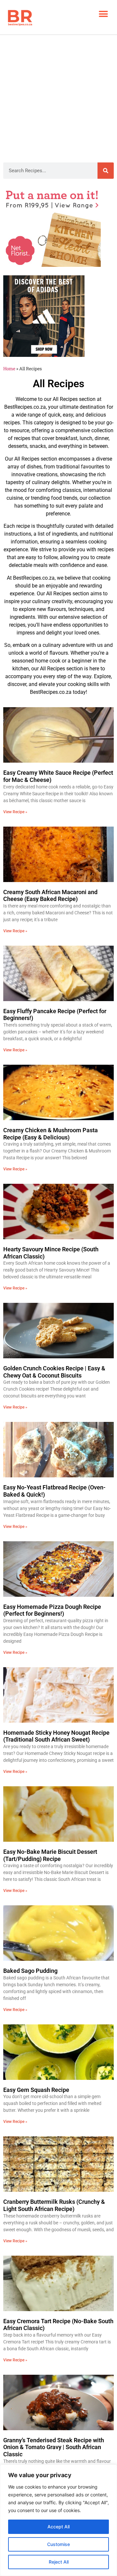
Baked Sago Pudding (30, 1971)
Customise (58, 2544)
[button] (103, 14)
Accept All (58, 2527)
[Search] (106, 171)
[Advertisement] (58, 97)
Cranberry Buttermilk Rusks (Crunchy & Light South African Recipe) (54, 2205)
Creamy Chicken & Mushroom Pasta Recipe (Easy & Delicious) (51, 1134)
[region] (58, 2520)
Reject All (59, 2562)
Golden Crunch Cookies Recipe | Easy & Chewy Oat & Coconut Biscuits (54, 1372)
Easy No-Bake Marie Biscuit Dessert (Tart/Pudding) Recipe (50, 1855)
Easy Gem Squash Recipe (36, 2090)
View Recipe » (15, 812)
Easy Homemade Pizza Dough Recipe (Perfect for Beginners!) (52, 1610)
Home (9, 369)
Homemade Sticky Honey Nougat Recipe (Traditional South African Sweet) (56, 1736)
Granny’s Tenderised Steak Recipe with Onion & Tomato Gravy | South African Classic (54, 2447)
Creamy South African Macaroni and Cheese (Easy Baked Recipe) (50, 896)
